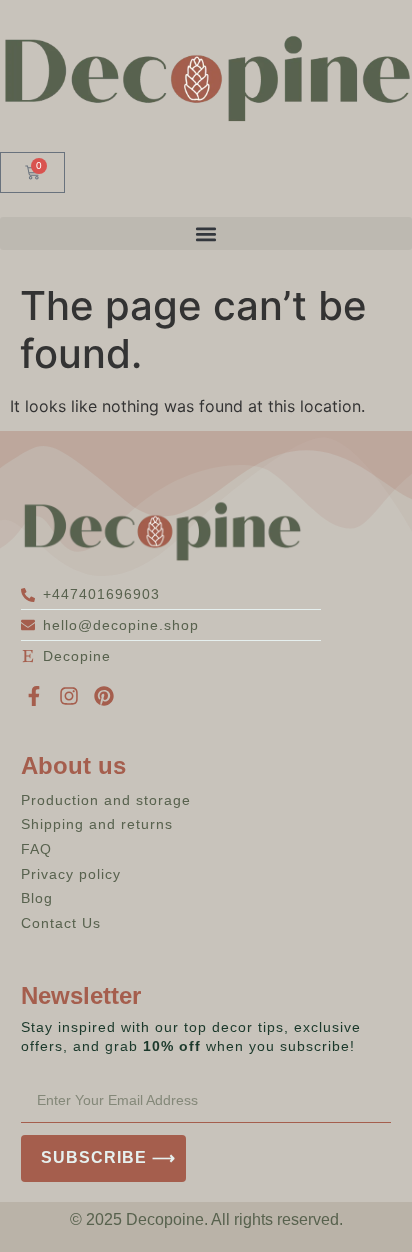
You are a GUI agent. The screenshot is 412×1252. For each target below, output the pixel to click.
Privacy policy (71, 874)
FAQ (36, 849)
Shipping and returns (97, 824)
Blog (37, 898)
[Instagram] (69, 696)
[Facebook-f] (34, 696)
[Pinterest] (104, 696)
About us (73, 765)
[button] (206, 233)
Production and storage (106, 800)
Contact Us (61, 923)
